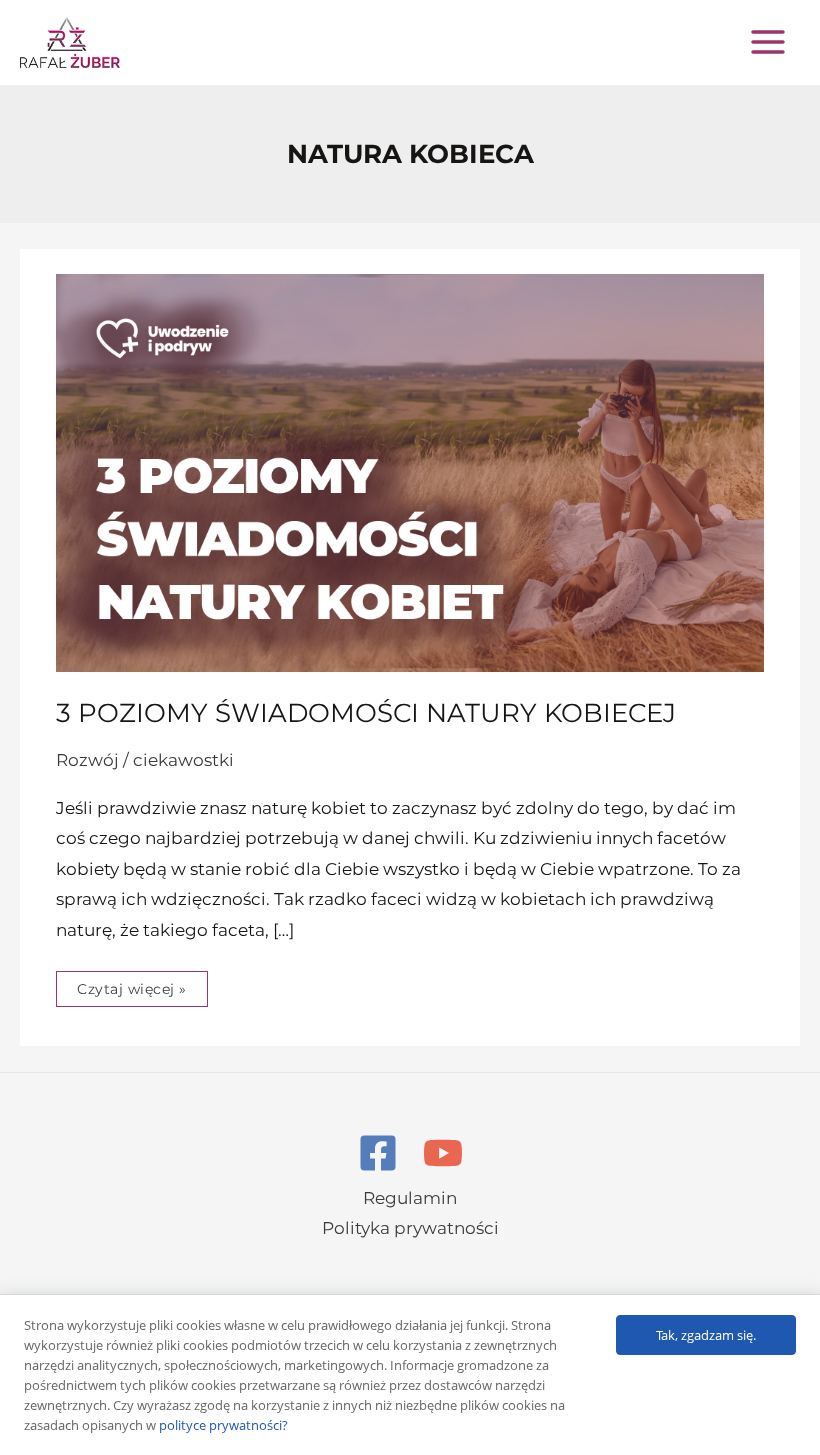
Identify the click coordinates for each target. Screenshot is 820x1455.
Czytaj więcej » (131, 984)
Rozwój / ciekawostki (145, 760)
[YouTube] (443, 1153)
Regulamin (410, 1198)
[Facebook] (378, 1153)
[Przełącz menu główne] (768, 42)
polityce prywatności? (223, 1425)
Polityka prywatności (410, 1228)
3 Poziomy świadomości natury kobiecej (366, 713)
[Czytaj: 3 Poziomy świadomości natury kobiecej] (409, 471)
